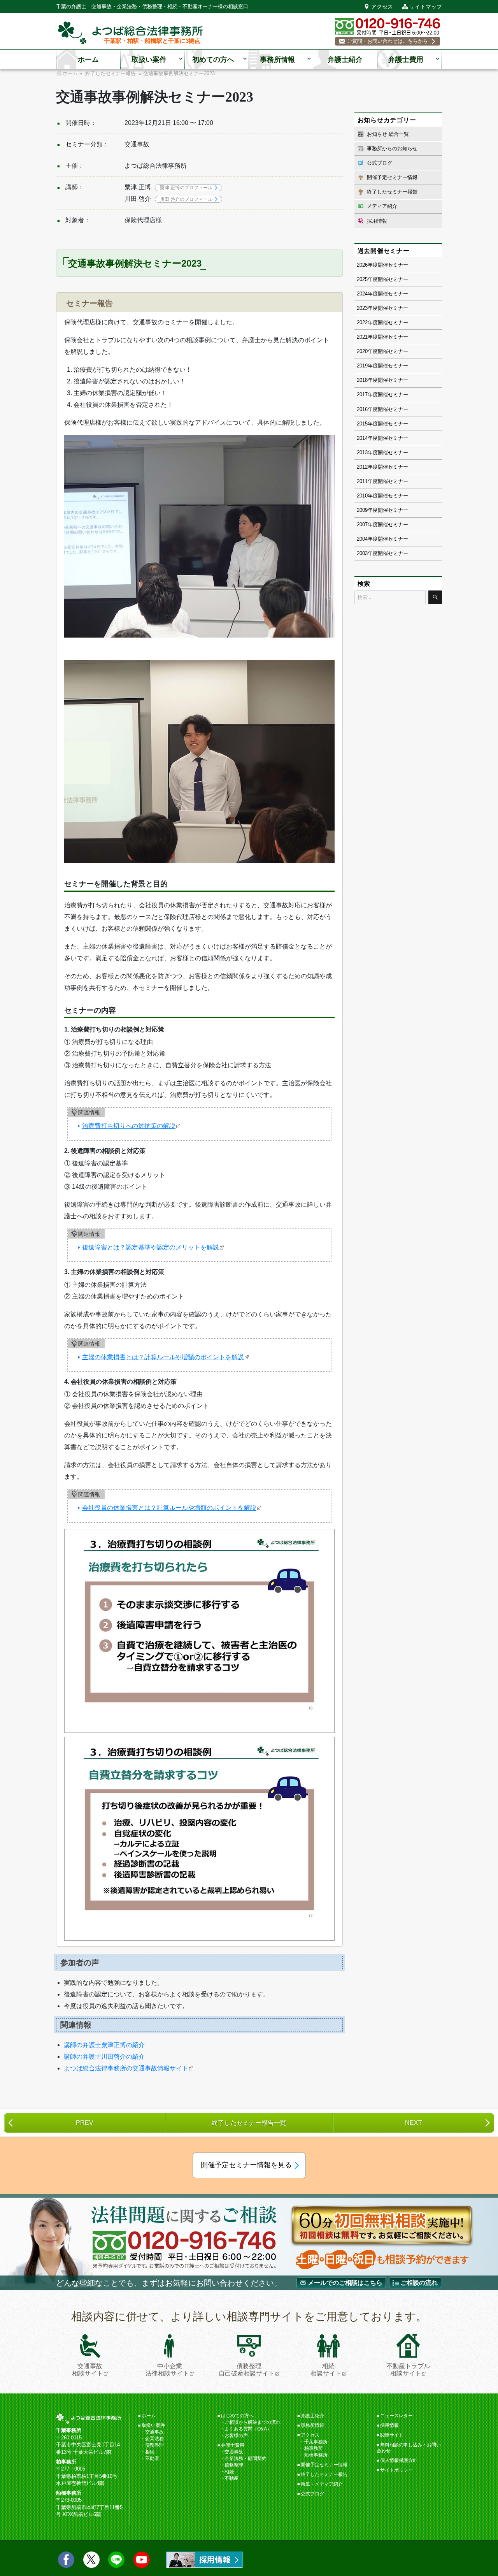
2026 (362, 265)
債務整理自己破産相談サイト (247, 2370)
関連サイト (392, 2435)
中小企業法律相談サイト (167, 2370)
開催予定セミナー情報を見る (246, 2165)
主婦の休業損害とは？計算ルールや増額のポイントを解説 (163, 1357)
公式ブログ (380, 163)
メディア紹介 (382, 206)
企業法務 (154, 2439)
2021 (362, 337)
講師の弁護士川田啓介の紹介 (104, 2057)
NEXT (414, 2123)
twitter (91, 2560)
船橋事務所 (316, 2455)
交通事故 (154, 2432)
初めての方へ (213, 60)
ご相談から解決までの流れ (253, 2422)
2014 (362, 438)
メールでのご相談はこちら (345, 2283)
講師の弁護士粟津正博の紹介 (104, 2045)
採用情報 (377, 221)
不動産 (152, 2458)
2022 (362, 322)
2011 (362, 481)
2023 (362, 308)
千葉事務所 (316, 2442)
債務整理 (154, 2445)
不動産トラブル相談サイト (408, 2370)
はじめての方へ (237, 2416)
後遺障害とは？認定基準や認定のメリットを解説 (151, 1247)
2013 (362, 452)
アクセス (382, 7)
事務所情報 (277, 60)
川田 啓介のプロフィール (186, 199)
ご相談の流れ (419, 2283)
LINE (116, 2560)
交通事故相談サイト (88, 2370)
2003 (362, 553)
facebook (66, 2560)
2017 (362, 394)
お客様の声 (236, 2435)
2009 (362, 510)
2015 (362, 424)
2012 (362, 467)
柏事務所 (314, 2448)
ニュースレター (396, 2416)
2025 (362, 279)
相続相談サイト (326, 2370)
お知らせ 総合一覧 (388, 134)
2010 (362, 496)
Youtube (142, 2560)
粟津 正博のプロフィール (186, 188)
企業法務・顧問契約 (245, 2458)
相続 (150, 2452)
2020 (362, 351)
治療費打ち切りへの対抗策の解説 (129, 1126)
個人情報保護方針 (399, 2460)
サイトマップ (426, 7)
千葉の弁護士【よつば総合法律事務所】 (130, 33)
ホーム (88, 60)
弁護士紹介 (345, 60)
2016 (362, 409)
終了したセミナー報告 (392, 192)
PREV (85, 2123)
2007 (362, 525)
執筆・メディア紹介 (322, 2484)
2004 (362, 539)
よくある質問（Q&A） (248, 2429)
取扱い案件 (149, 60)
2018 (362, 380)
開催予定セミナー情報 (392, 177)
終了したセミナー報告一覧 (249, 2123)
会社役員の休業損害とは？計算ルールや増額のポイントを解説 (169, 1508)
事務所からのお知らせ (392, 148)
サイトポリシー (396, 2470)
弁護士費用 (406, 60)
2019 (362, 366)
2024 (362, 294)
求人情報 (204, 2560)
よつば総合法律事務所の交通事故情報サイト (126, 2068)
